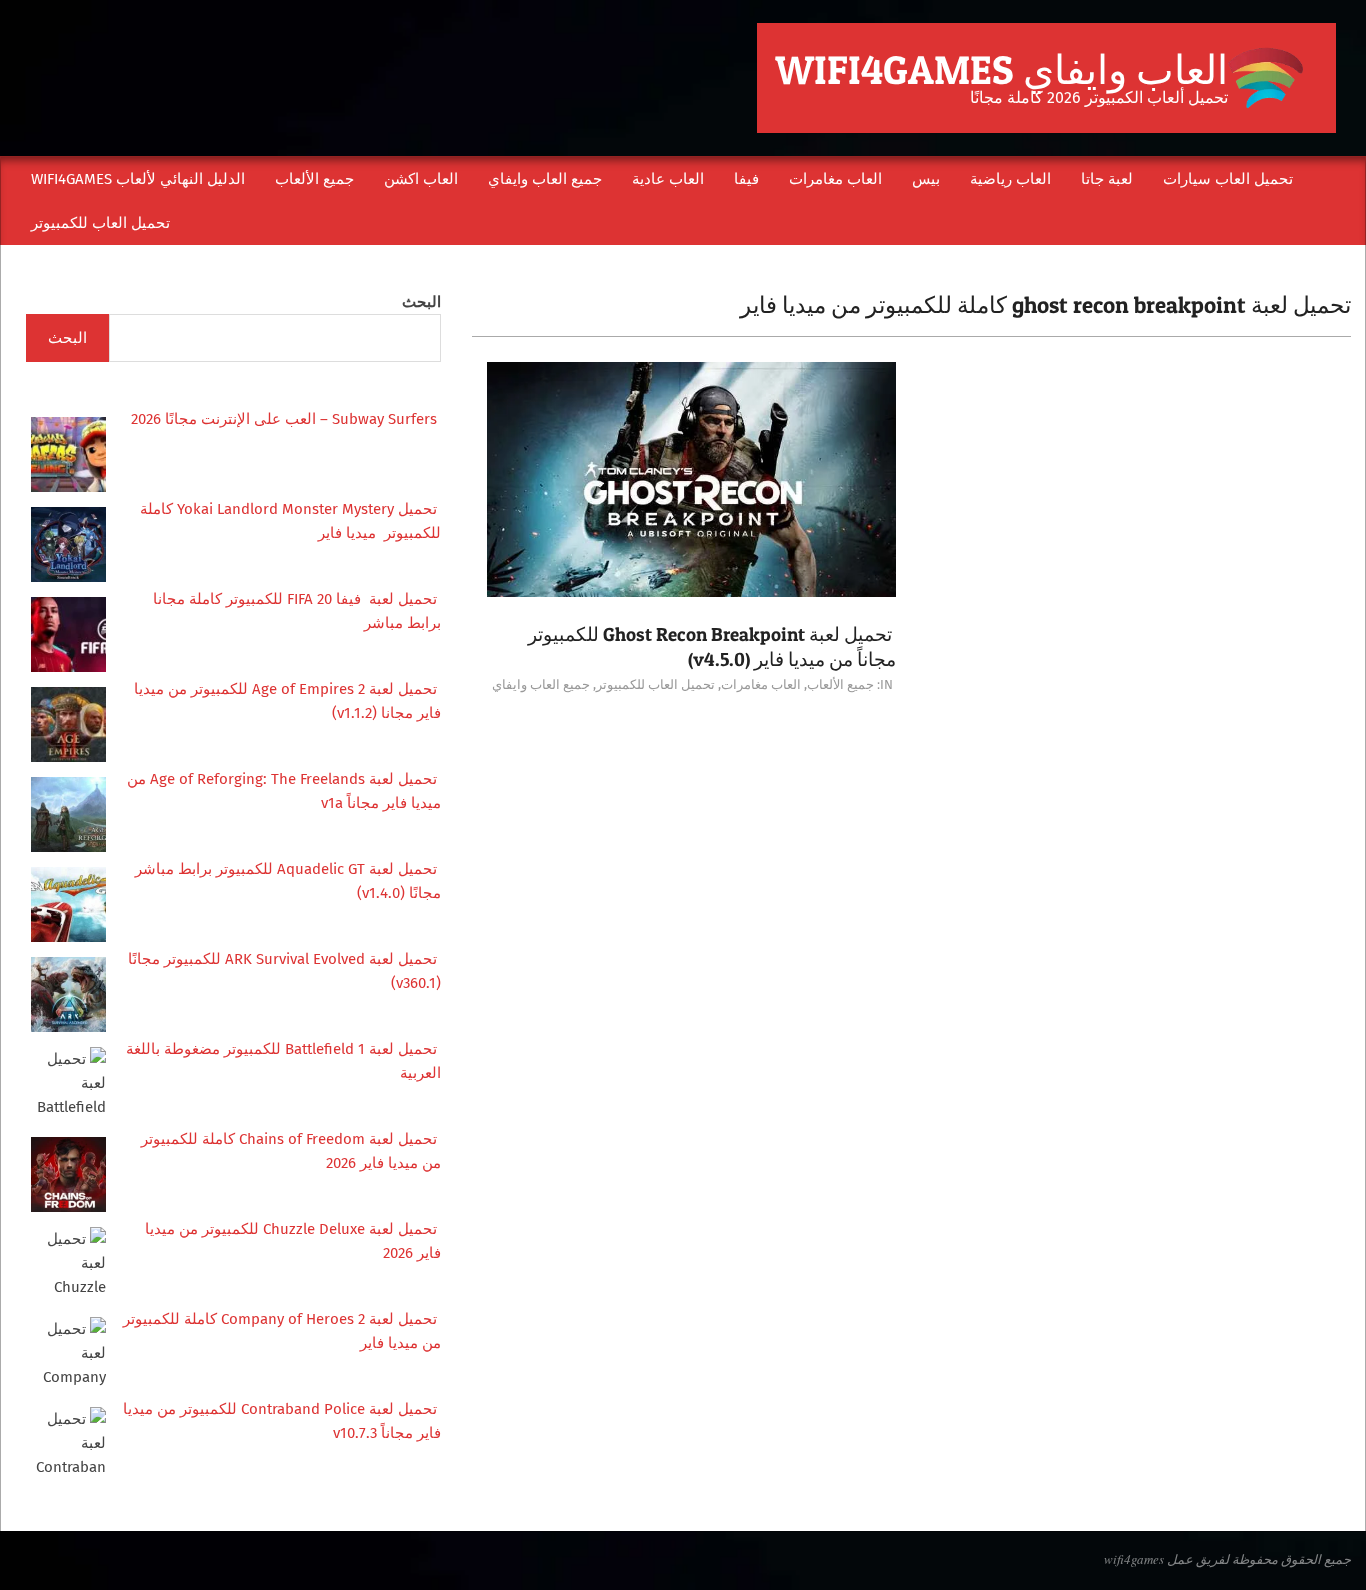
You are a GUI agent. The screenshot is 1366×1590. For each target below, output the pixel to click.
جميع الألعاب (840, 684)
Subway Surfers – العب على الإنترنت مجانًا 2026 (286, 419)
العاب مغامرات (761, 684)
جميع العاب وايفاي (541, 684)
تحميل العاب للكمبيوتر (655, 684)
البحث (421, 302)
